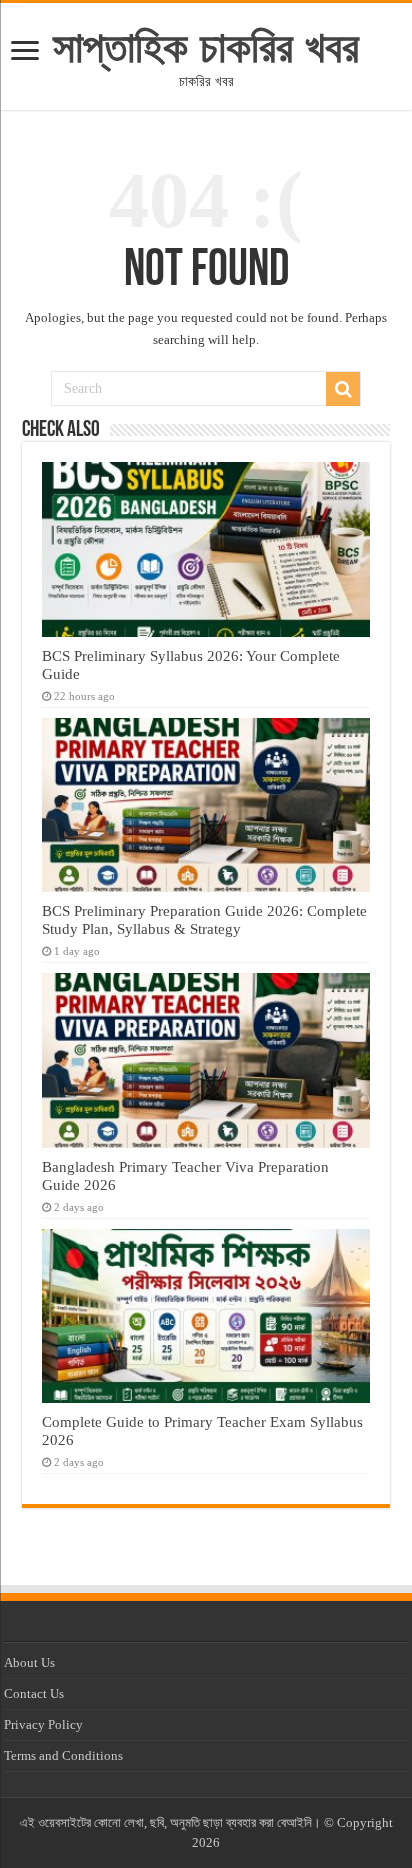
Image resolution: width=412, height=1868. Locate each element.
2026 (206, 1842)
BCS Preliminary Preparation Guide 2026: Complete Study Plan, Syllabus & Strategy (204, 919)
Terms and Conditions (63, 1755)
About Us (29, 1662)
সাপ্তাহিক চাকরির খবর (206, 47)
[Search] (343, 389)
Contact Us (34, 1693)
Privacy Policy (43, 1724)
